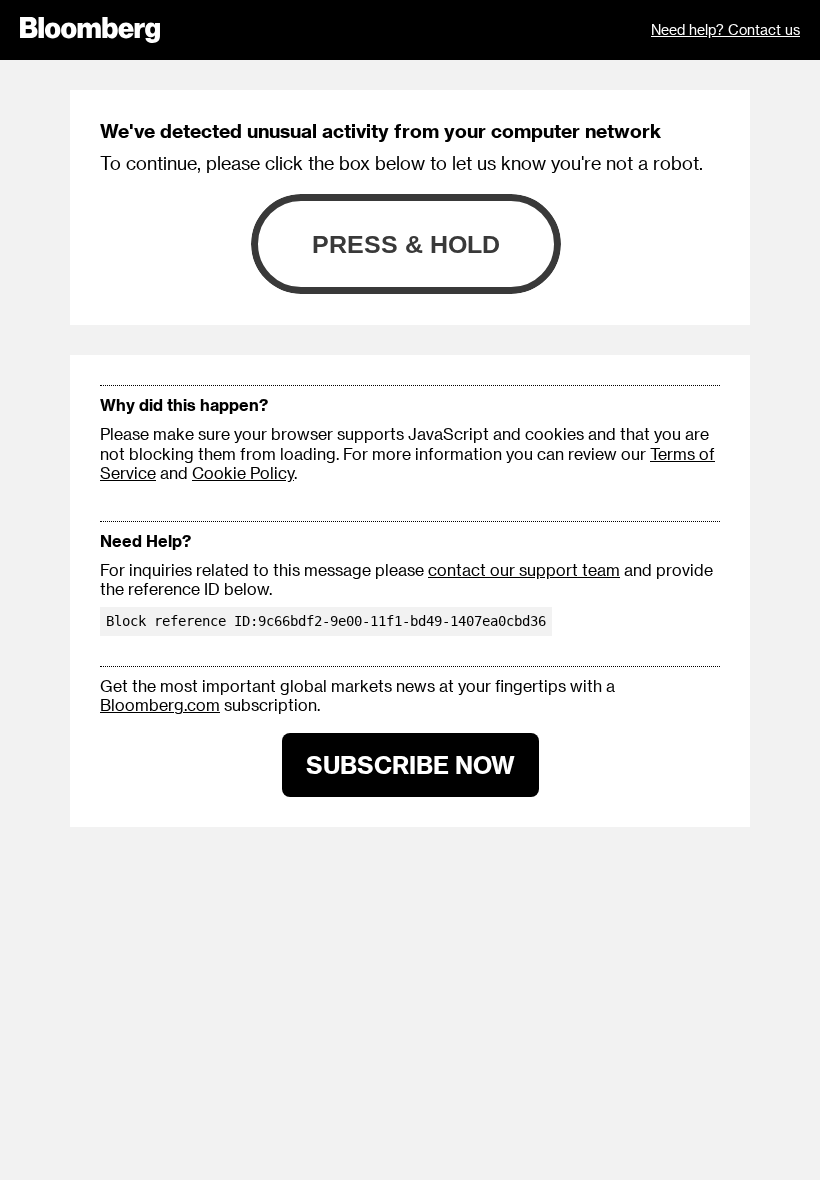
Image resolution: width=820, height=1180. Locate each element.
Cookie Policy (243, 472)
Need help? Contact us (725, 29)
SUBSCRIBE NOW (410, 764)
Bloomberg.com (160, 704)
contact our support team (524, 569)
